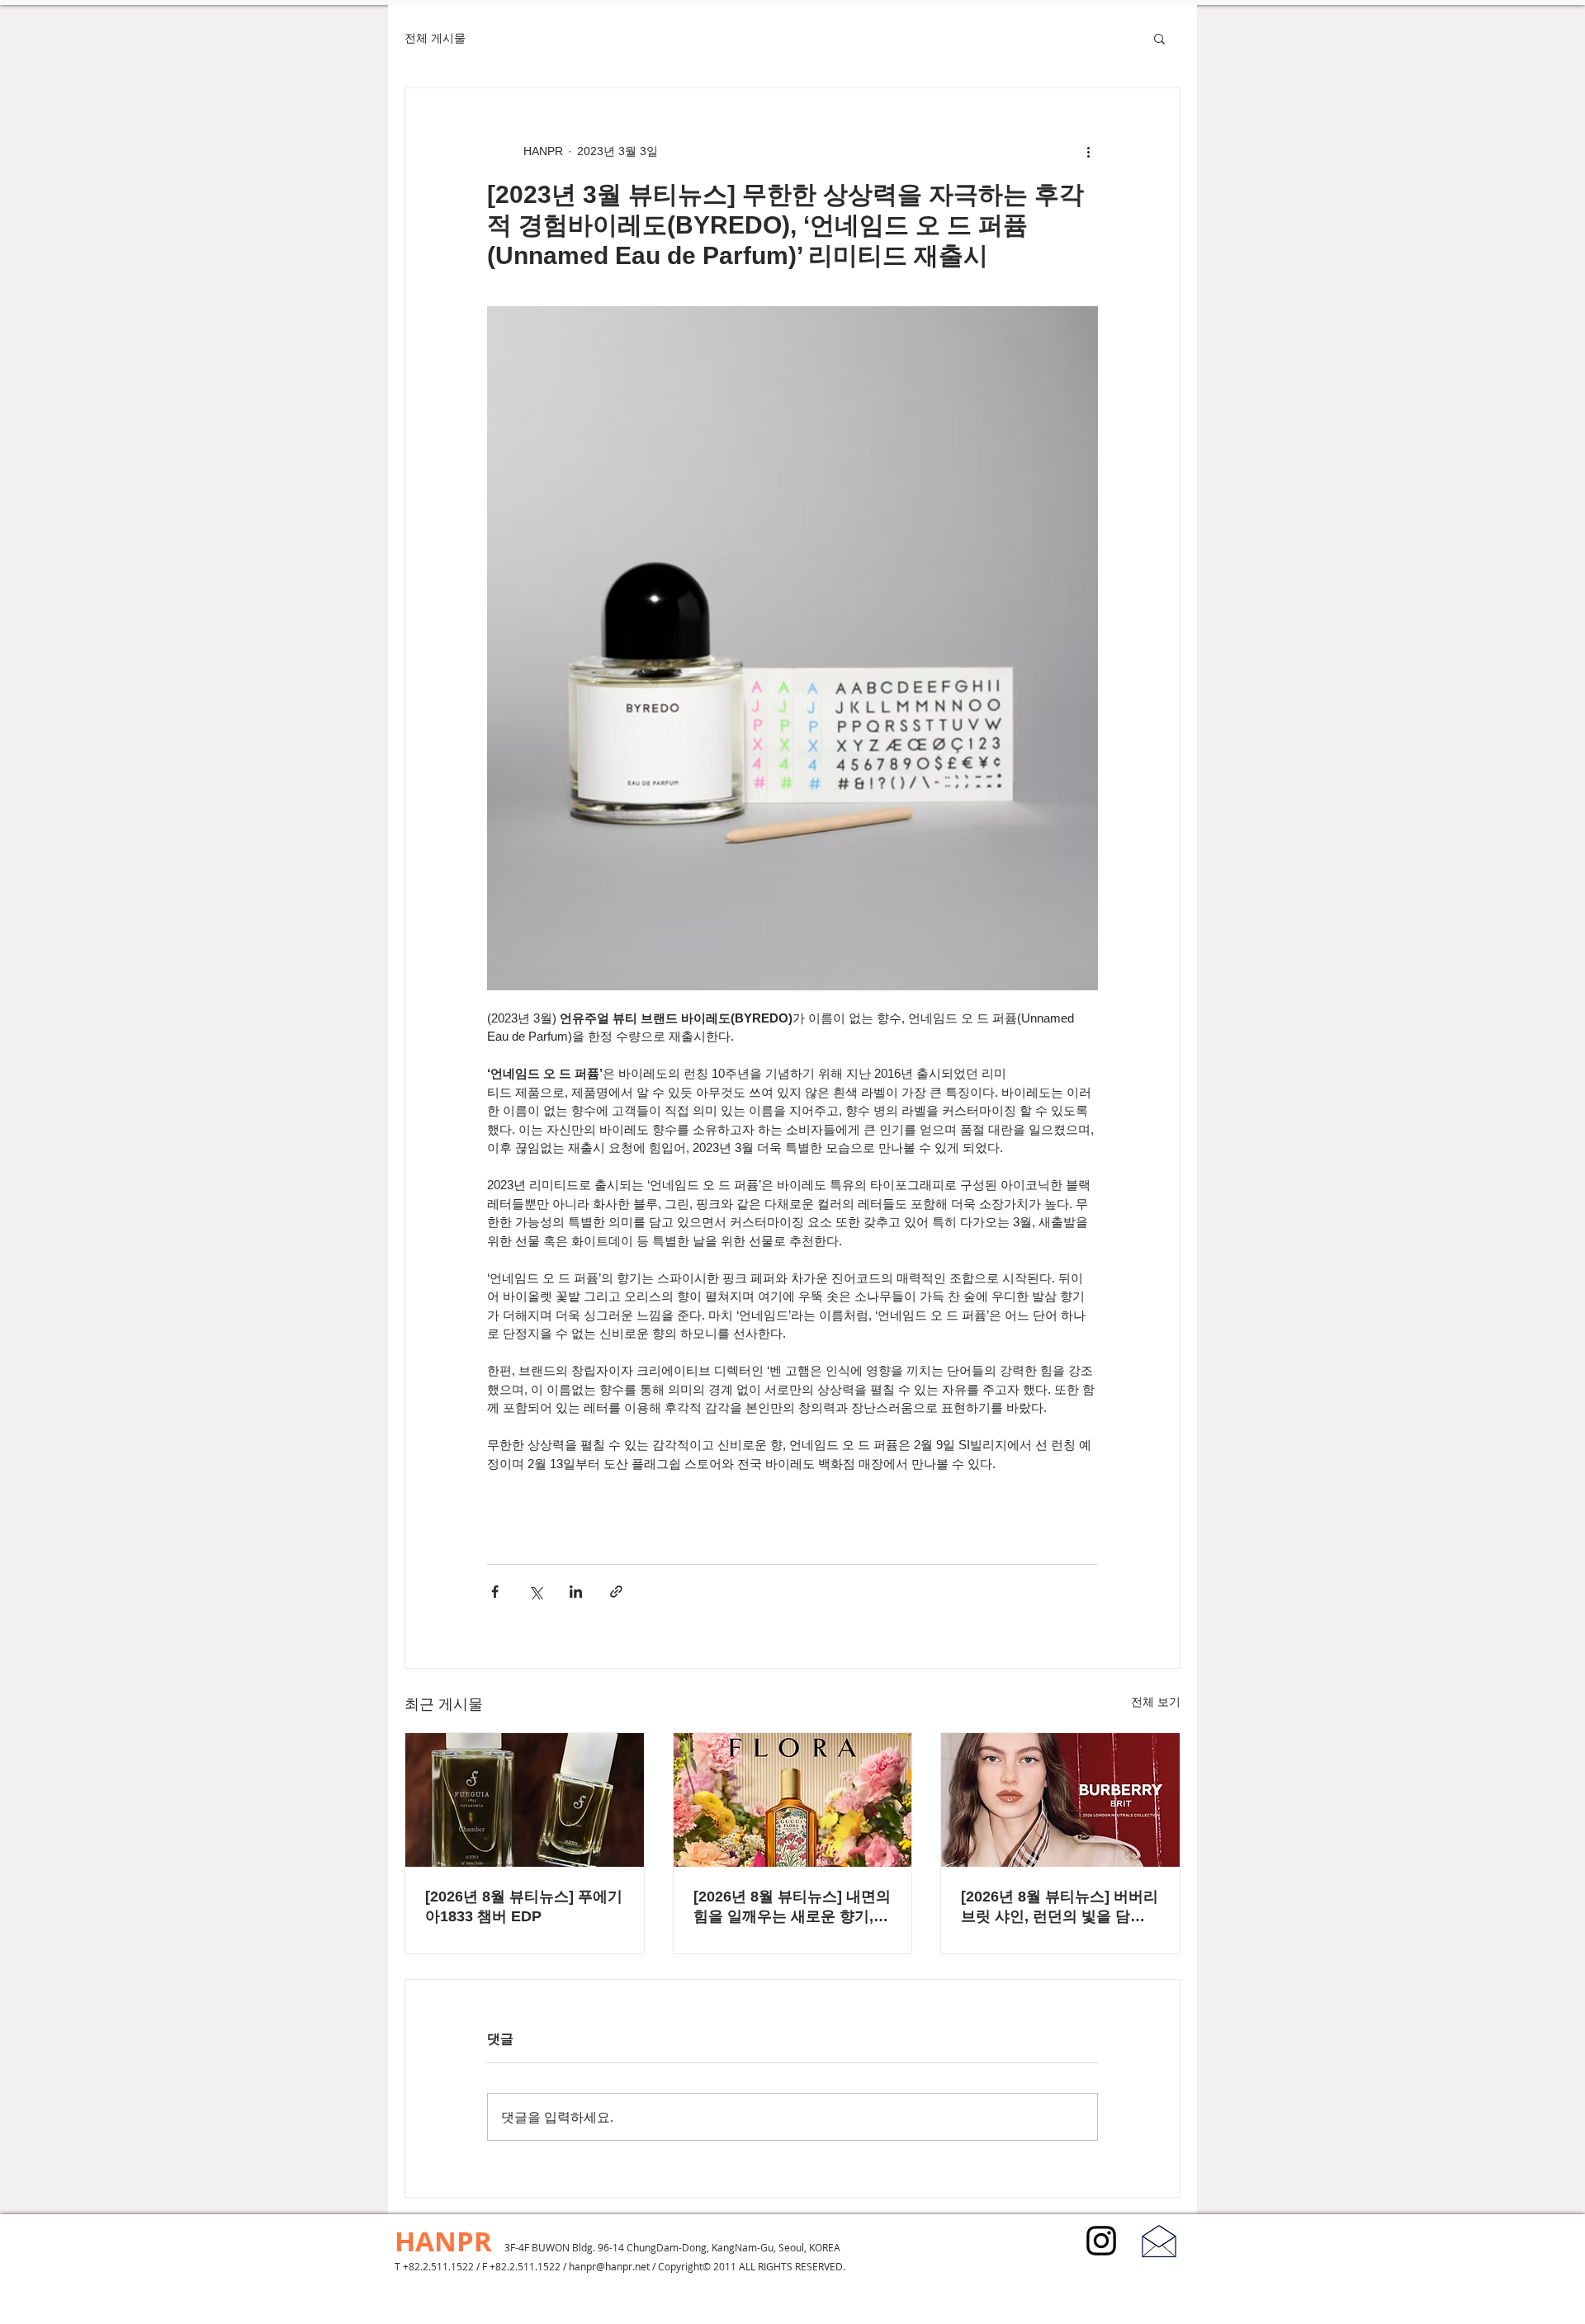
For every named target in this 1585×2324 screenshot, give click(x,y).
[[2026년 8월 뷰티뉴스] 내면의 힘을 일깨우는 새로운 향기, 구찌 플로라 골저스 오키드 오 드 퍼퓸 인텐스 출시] (793, 1800)
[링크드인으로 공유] (576, 1592)
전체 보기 (1156, 1702)
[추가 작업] (1088, 151)
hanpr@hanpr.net (609, 2266)
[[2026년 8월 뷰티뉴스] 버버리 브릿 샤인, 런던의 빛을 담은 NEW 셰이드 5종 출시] (1060, 1800)
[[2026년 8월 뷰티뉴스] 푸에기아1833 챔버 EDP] (525, 1800)
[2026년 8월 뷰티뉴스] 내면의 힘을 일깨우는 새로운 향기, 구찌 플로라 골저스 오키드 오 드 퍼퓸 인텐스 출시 (792, 1907)
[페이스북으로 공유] (495, 1592)
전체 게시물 (435, 38)
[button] (1159, 38)
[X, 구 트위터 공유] (535, 1592)
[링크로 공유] (616, 1592)
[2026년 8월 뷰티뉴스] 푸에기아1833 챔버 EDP (524, 1906)
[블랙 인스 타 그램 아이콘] (1101, 2241)
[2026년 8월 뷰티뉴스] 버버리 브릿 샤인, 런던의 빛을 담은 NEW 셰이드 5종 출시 (1060, 1907)
